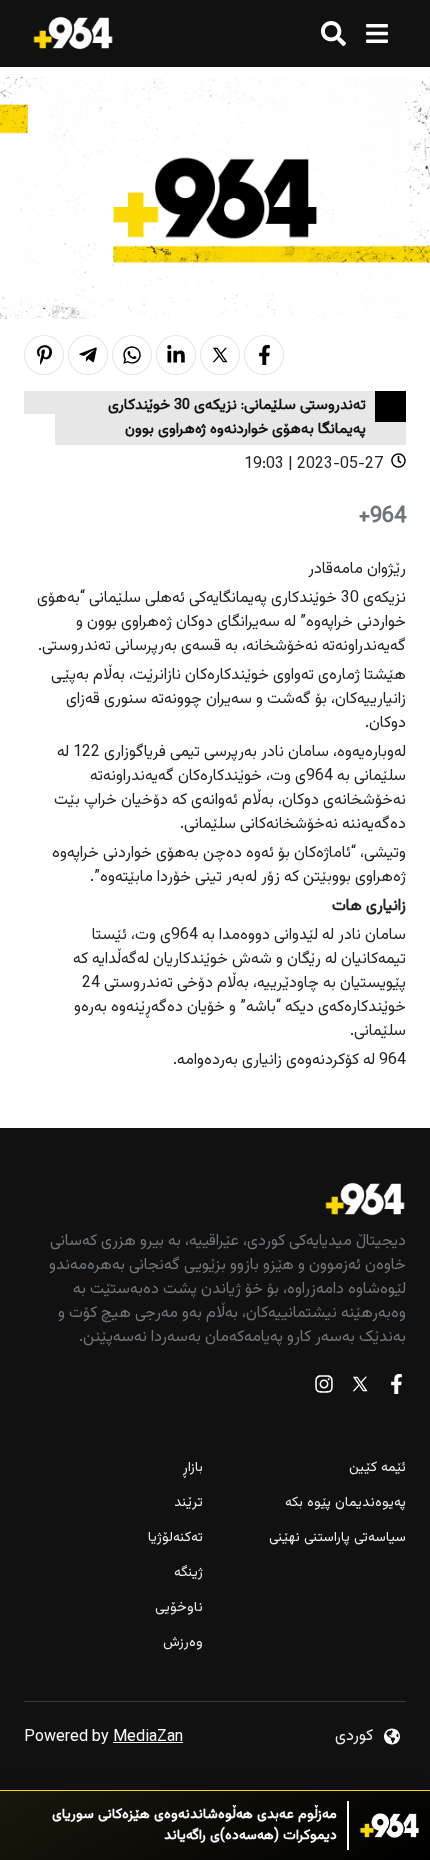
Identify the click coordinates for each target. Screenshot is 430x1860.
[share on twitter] (220, 355)
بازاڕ (193, 1468)
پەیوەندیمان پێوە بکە (345, 1503)
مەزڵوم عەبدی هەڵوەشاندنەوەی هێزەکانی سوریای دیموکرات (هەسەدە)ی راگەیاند (194, 1826)
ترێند (188, 1503)
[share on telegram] (88, 355)
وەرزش (183, 1643)
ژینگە (188, 1573)
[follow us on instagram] (324, 1388)
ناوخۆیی (179, 1608)
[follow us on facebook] (396, 1388)
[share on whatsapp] (132, 355)
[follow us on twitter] (360, 1388)
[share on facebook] (264, 355)
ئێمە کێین (377, 1468)
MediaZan (148, 1737)
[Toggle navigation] (376, 33)
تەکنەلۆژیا (175, 1538)
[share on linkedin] (176, 355)
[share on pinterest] (44, 355)
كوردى (354, 1736)
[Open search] (333, 33)
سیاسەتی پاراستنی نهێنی (337, 1538)
